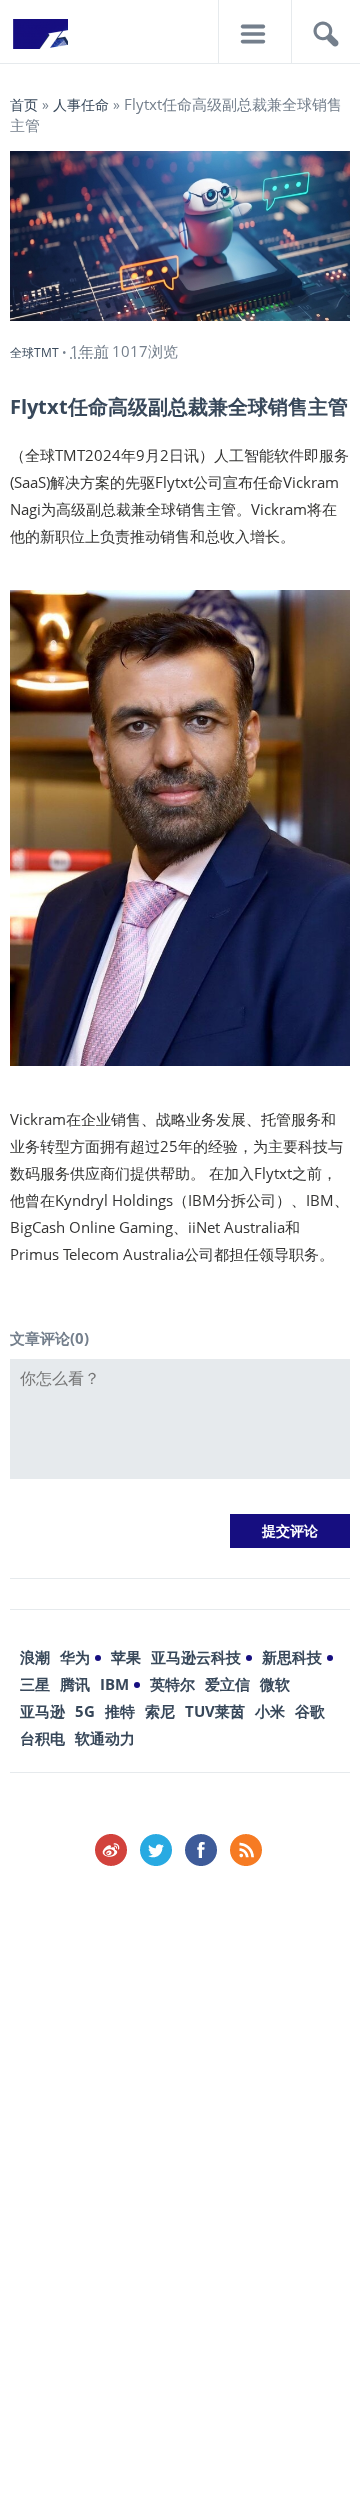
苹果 (126, 1657)
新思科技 (292, 1657)
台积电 (42, 1738)
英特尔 (172, 1684)
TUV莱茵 (215, 1711)
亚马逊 (42, 1711)
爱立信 (227, 1684)
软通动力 (105, 1738)
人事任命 (81, 104)
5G (85, 1711)
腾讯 (75, 1684)
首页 (24, 104)
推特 (120, 1711)
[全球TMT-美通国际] (40, 40)
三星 (35, 1684)
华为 (75, 1657)
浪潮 (35, 1657)
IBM (114, 1684)
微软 (275, 1684)
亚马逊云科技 (196, 1657)
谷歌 (310, 1711)
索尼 (160, 1711)
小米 (270, 1711)
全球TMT (34, 352)
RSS (246, 1850)
